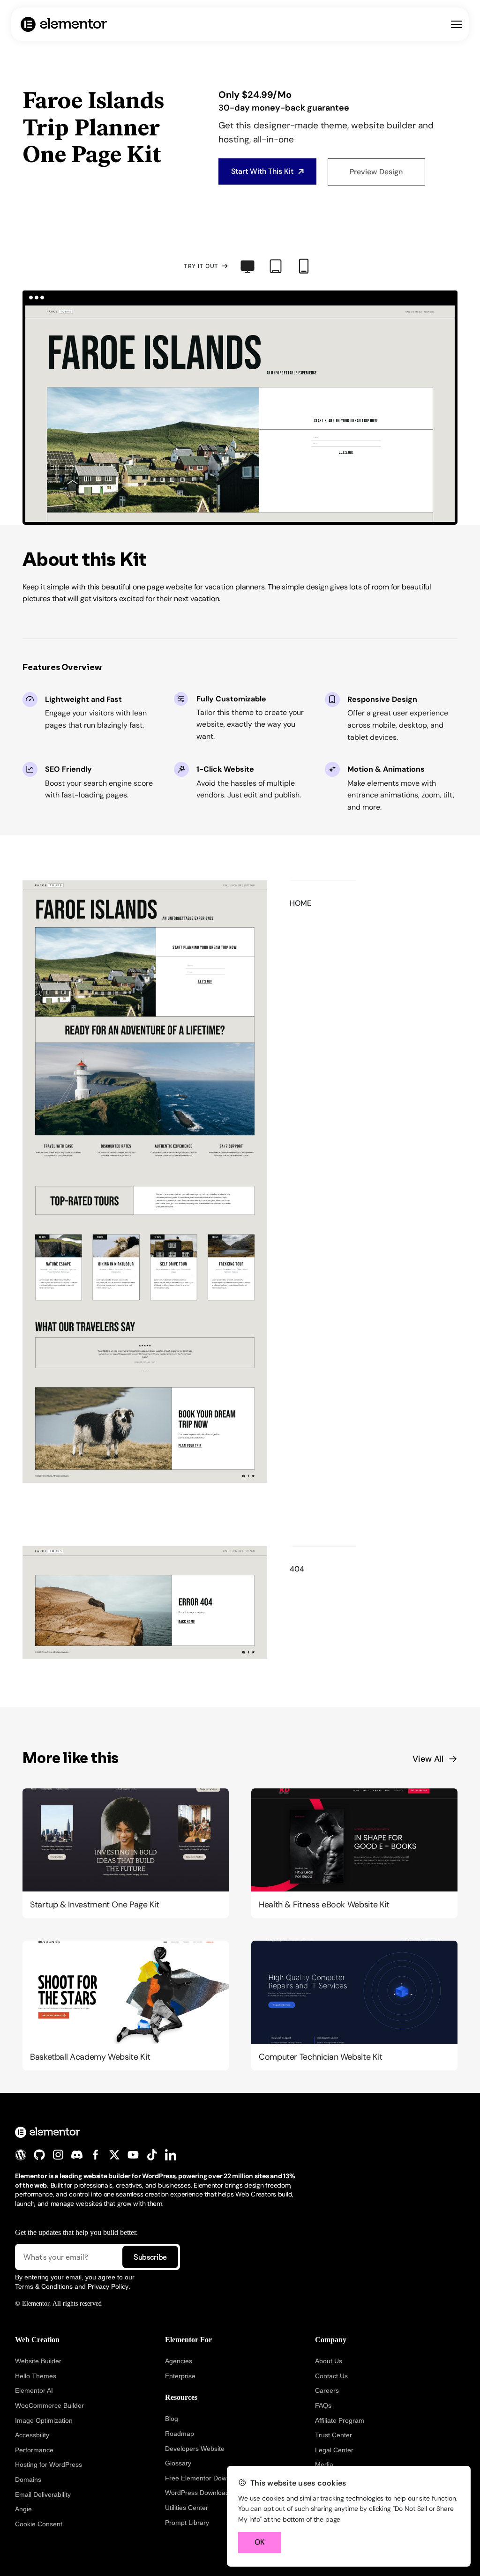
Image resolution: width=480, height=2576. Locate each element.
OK (260, 2542)
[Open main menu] (457, 24)
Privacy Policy (108, 2286)
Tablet (276, 266)
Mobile (304, 266)
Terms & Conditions (44, 2286)
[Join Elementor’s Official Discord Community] (77, 2155)
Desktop (247, 266)
